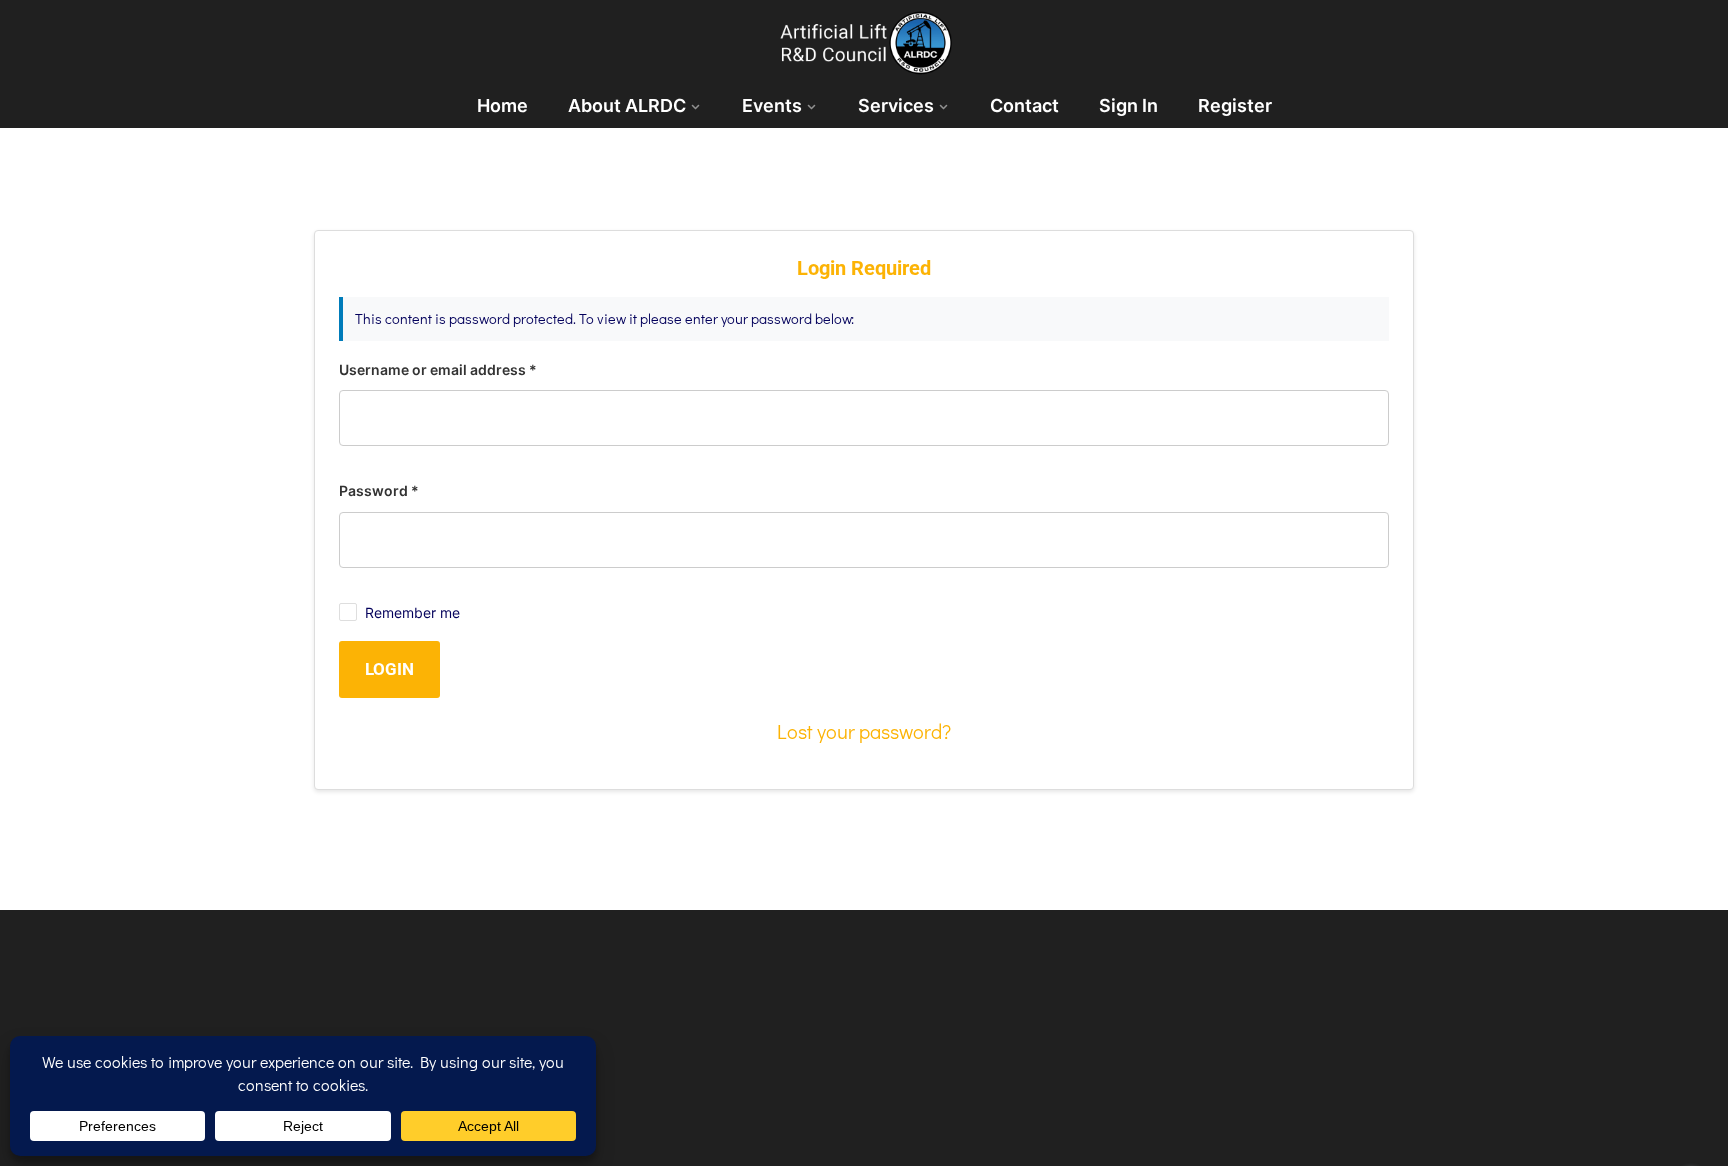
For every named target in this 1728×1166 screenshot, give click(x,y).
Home (502, 105)
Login (389, 669)
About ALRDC (627, 105)
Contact (1024, 105)
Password (379, 490)
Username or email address (438, 369)
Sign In (1128, 105)
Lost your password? (864, 731)
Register (1235, 105)
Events (772, 105)
